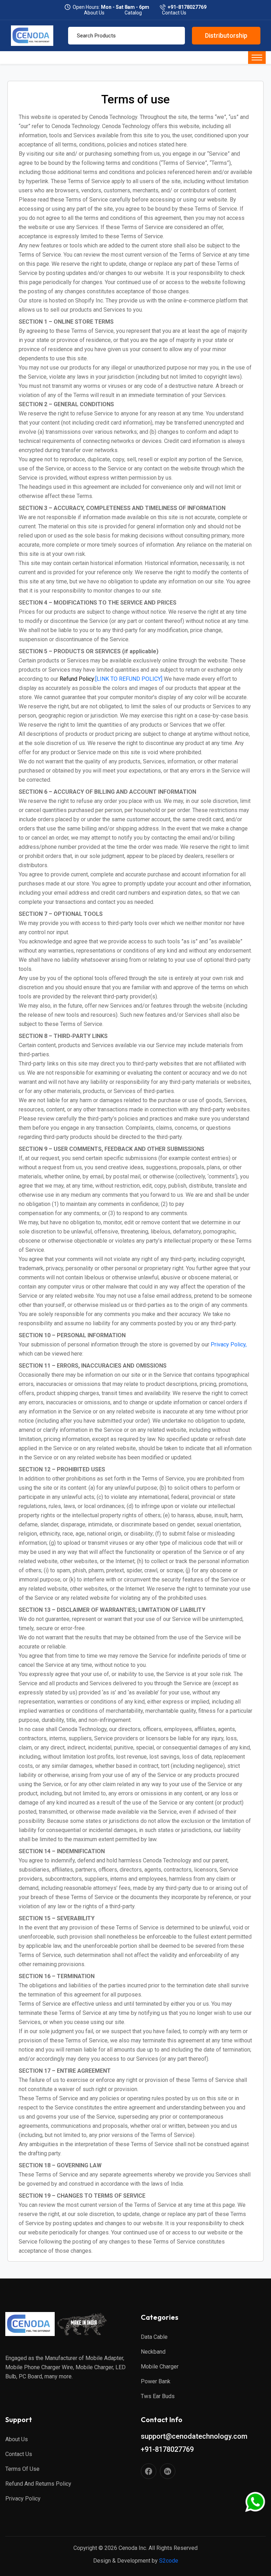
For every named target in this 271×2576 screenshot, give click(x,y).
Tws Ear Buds (158, 2396)
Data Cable (154, 2337)
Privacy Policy (23, 2499)
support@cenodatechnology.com (194, 2436)
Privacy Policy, (229, 1344)
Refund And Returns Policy (38, 2484)
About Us (17, 2439)
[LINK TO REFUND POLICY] (111, 679)
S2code (169, 2561)
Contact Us (19, 2454)
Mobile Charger (160, 2367)
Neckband (153, 2352)
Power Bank (156, 2381)
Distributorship (226, 35)
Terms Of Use (22, 2469)
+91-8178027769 (187, 7)
